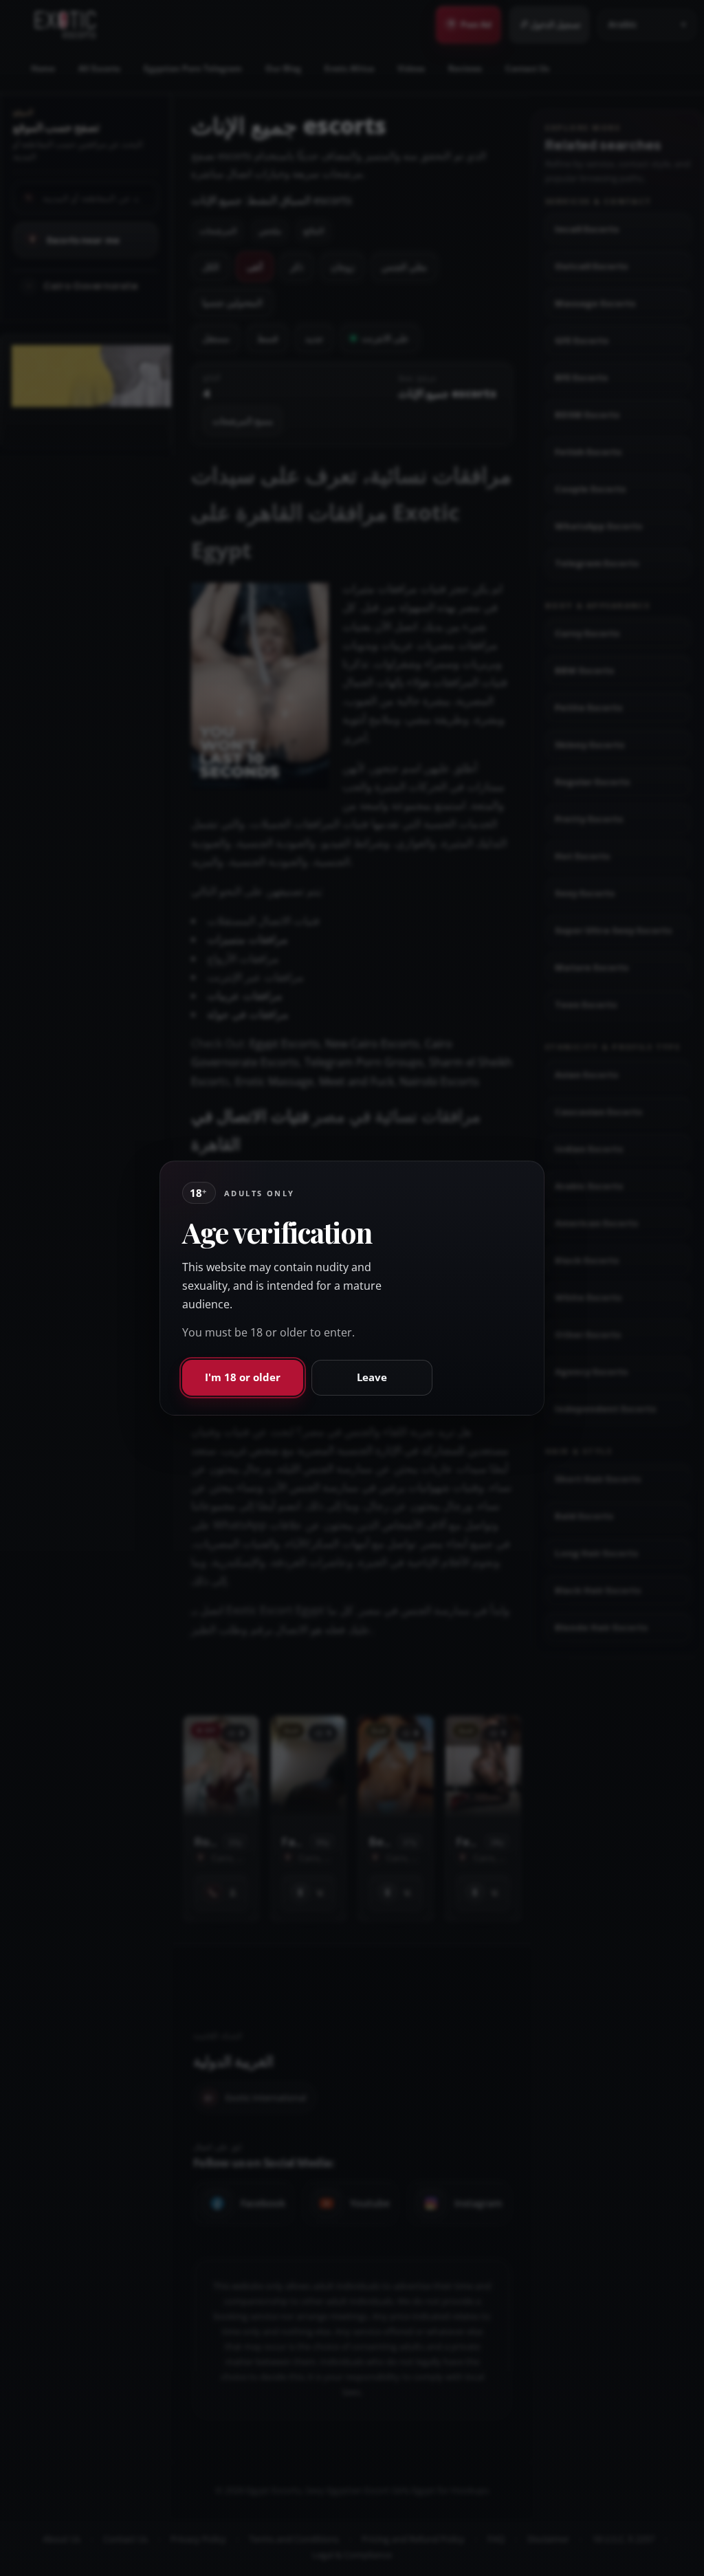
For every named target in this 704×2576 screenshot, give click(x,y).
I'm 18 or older (243, 1377)
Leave (372, 1377)
